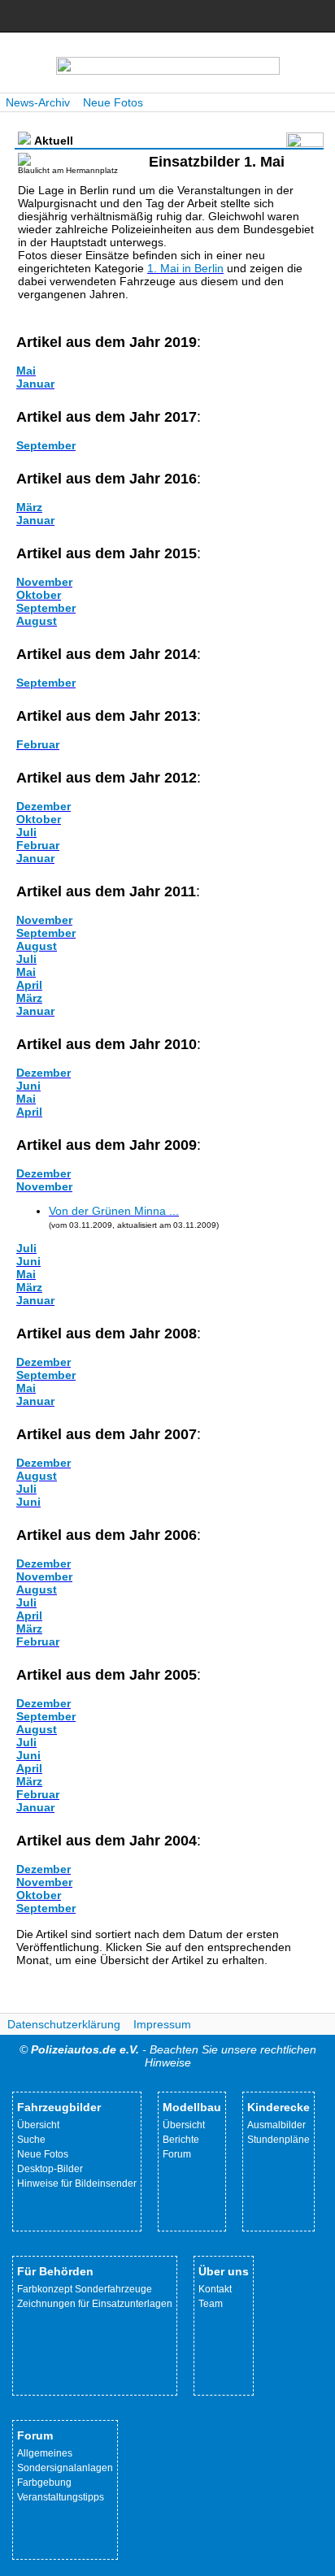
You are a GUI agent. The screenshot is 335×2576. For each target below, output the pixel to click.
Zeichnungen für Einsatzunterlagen (95, 2304)
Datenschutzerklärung (64, 2024)
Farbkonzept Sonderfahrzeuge (85, 2289)
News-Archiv (38, 102)
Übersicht (38, 2125)
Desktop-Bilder (50, 2169)
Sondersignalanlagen (65, 2468)
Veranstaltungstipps (61, 2497)
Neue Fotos (113, 102)
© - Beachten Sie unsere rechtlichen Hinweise (168, 2056)
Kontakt (215, 2289)
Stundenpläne (278, 2140)
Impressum (162, 2024)
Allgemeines (45, 2453)
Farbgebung (44, 2483)
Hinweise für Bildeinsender (77, 2184)
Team (211, 2304)
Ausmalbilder (276, 2125)
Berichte (181, 2140)
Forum (177, 2154)
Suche (31, 2140)
